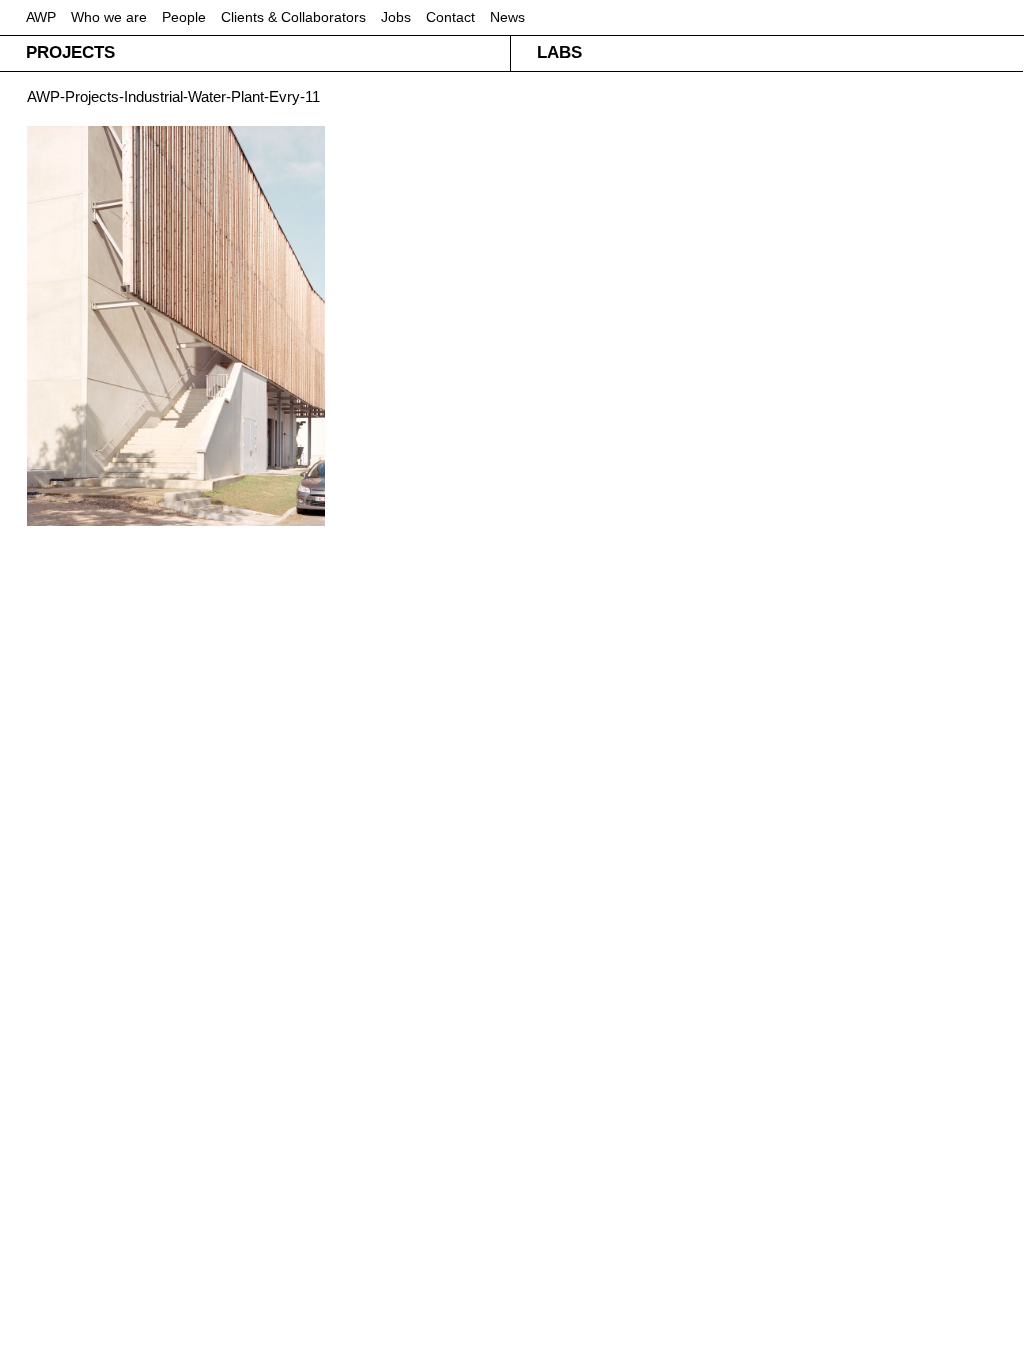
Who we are (109, 17)
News (507, 17)
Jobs (396, 17)
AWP (41, 17)
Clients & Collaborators (293, 17)
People (184, 17)
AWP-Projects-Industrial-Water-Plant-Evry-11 (173, 96)
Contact (450, 17)
